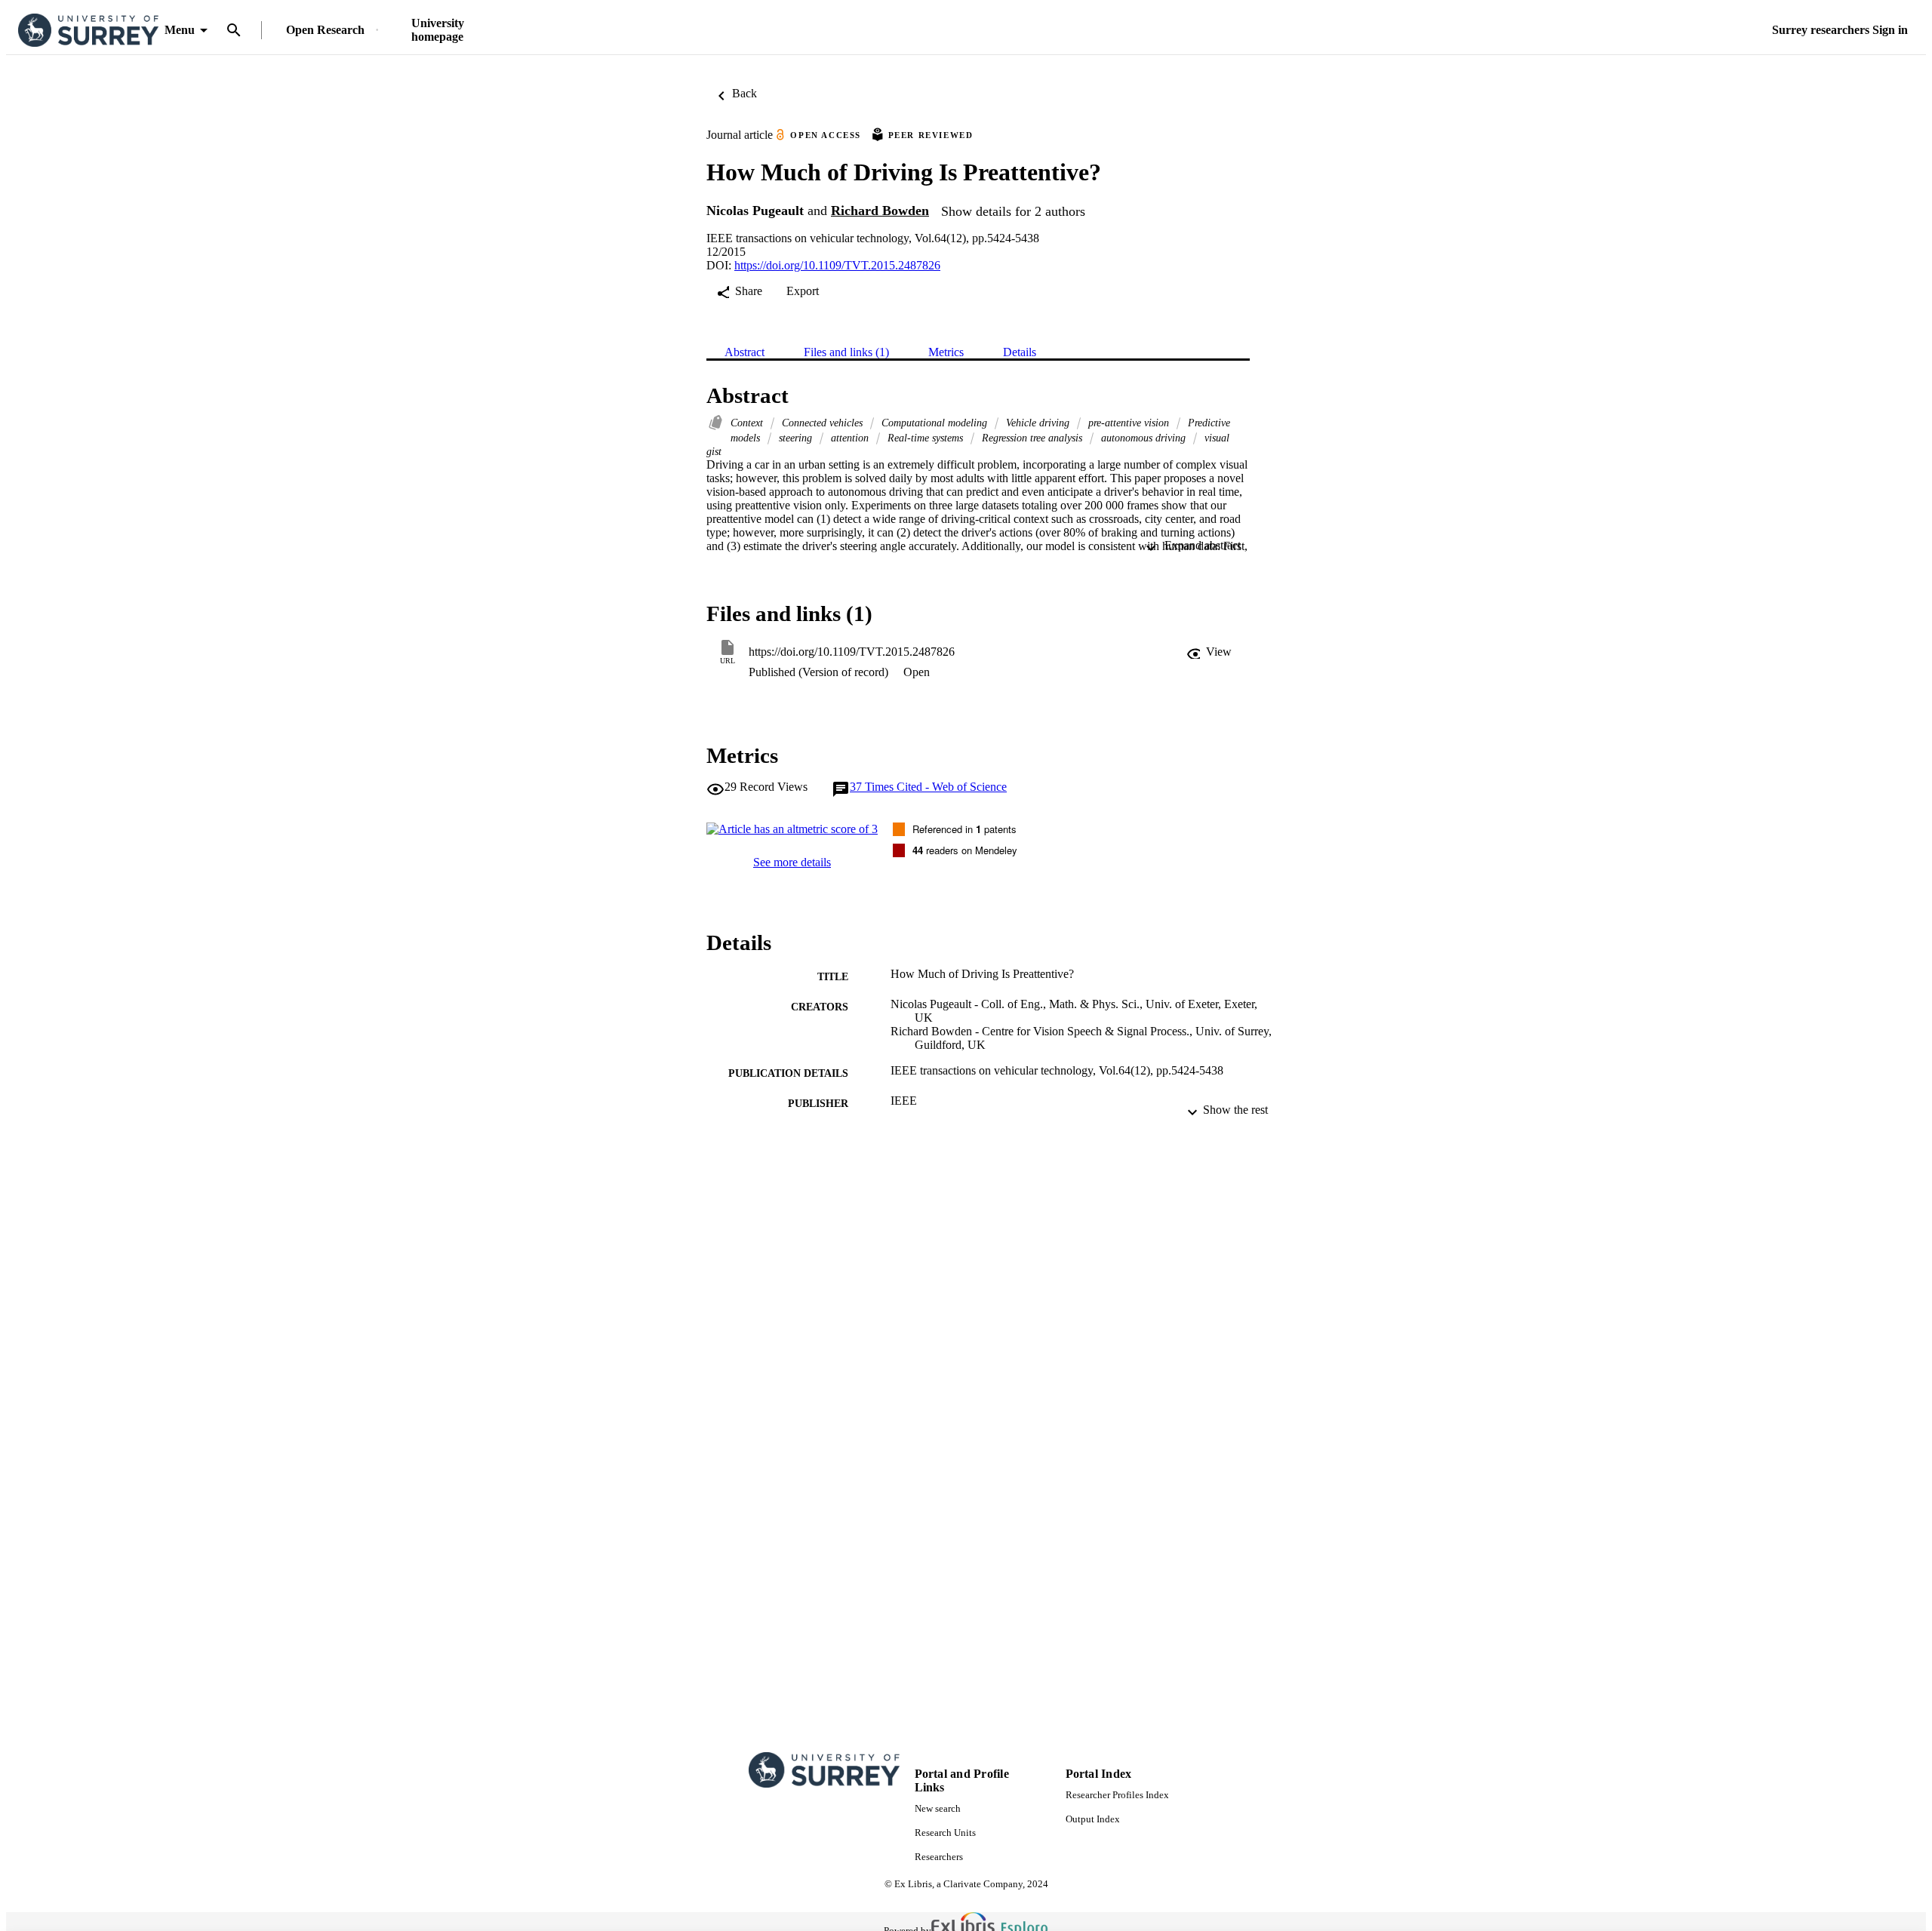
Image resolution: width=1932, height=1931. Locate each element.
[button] (1209, 652)
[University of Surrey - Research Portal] (88, 31)
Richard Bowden (880, 211)
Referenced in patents (964, 829)
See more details (792, 862)
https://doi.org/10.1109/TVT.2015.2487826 (837, 265)
